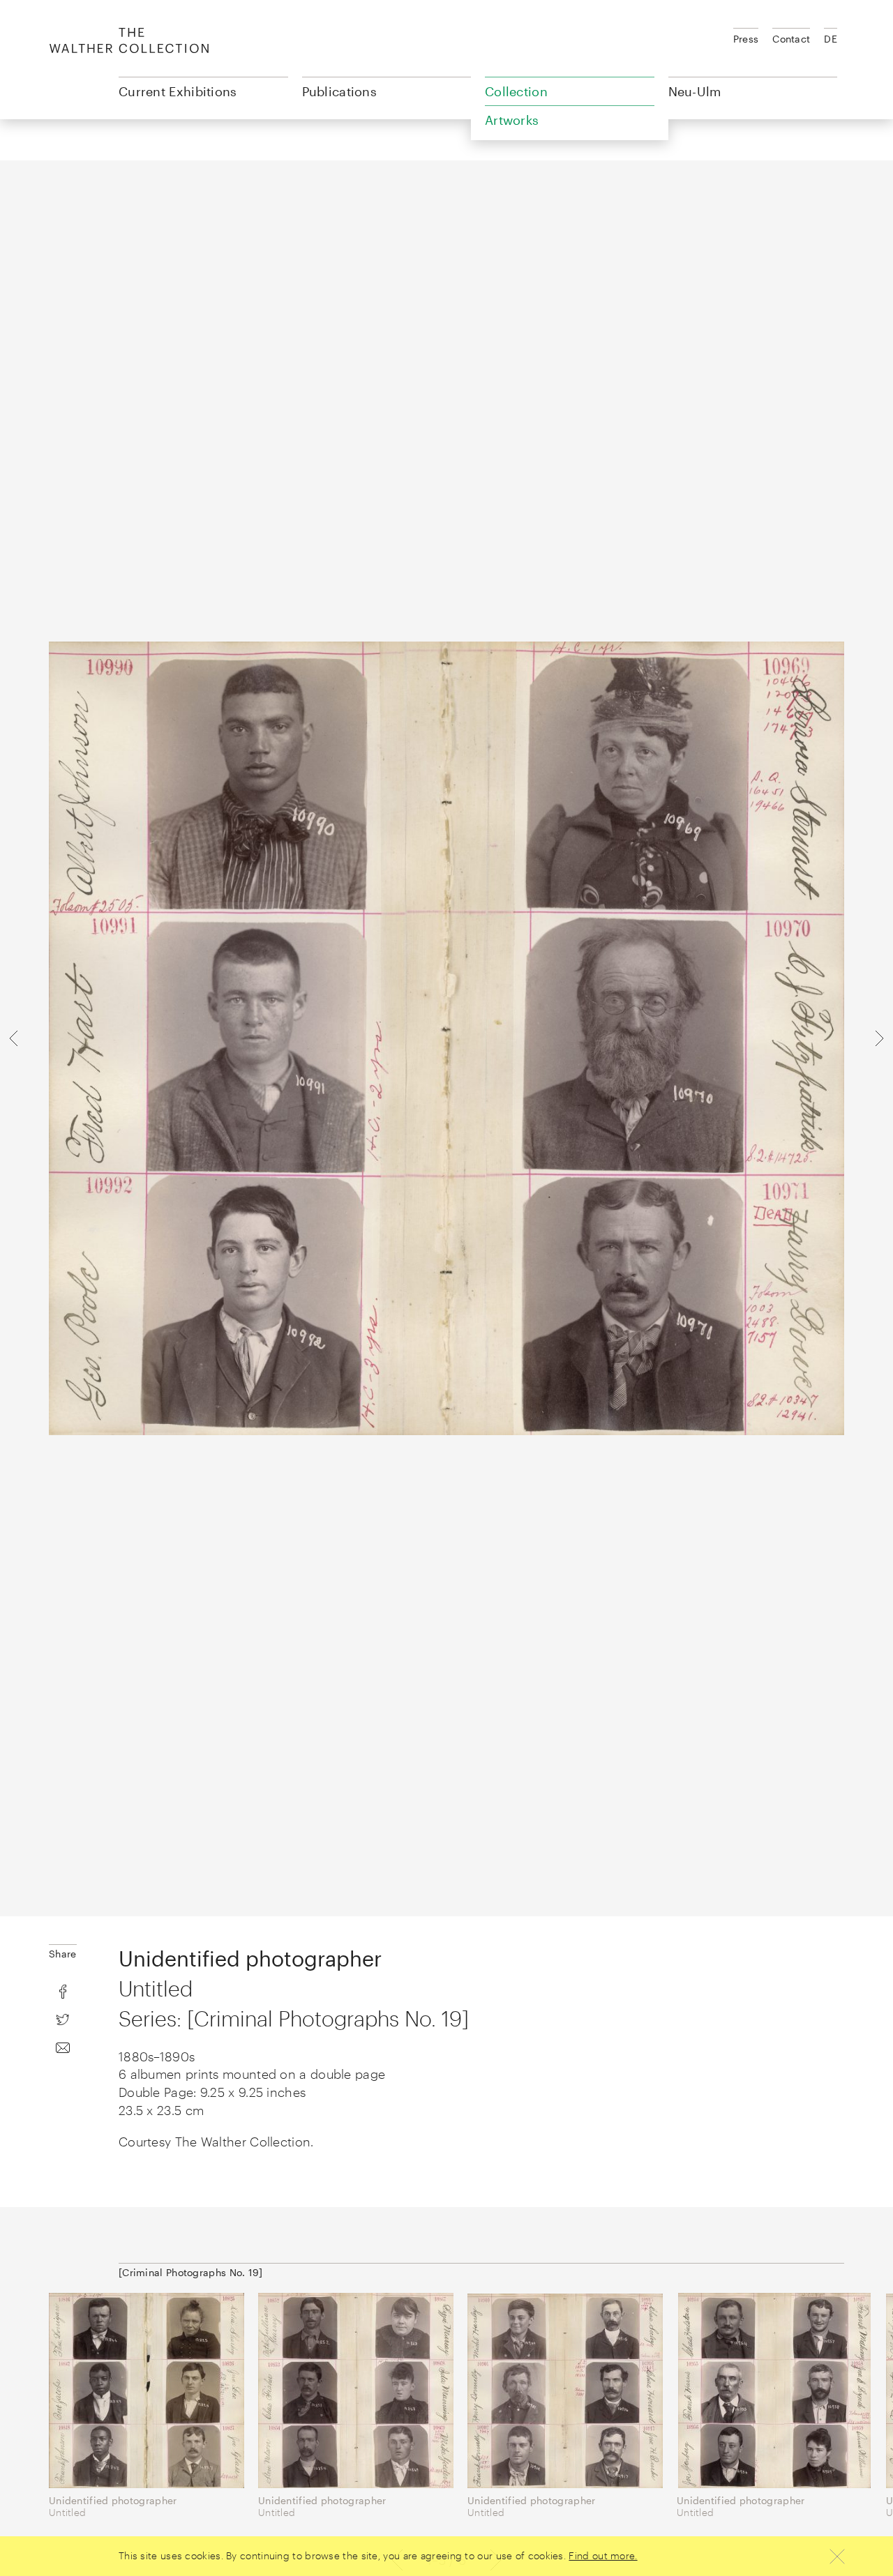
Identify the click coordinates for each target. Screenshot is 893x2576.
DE (831, 39)
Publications (340, 91)
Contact (791, 39)
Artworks (512, 120)
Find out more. (603, 2555)
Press (746, 39)
